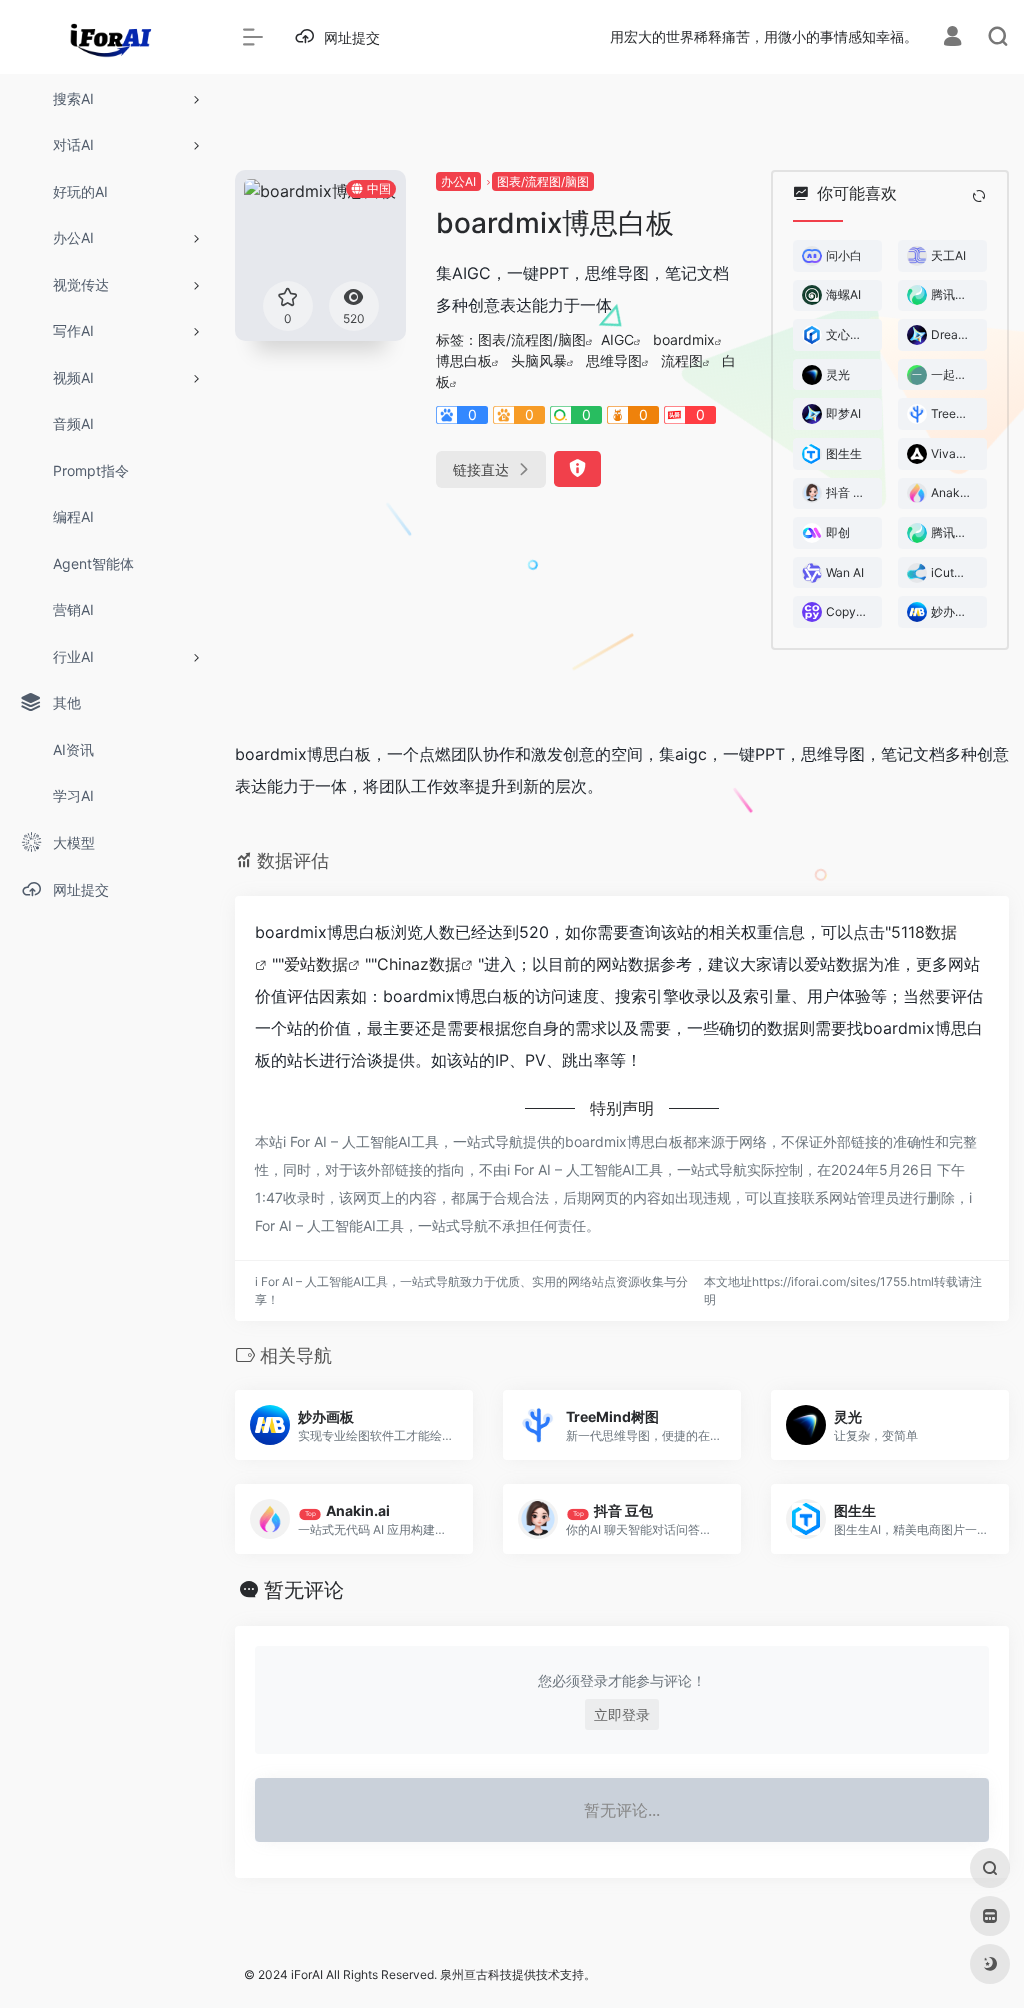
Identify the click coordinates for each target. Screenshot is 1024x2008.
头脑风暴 (539, 360)
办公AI (458, 181)
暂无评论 (304, 1590)
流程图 (682, 360)
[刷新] (979, 196)
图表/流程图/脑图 (543, 181)
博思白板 (464, 360)
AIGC (617, 339)
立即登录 (622, 1714)
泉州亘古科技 (476, 1974)
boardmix (684, 339)
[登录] (952, 38)
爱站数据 (316, 964)
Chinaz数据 (419, 964)
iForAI (307, 1974)
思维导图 (614, 360)
